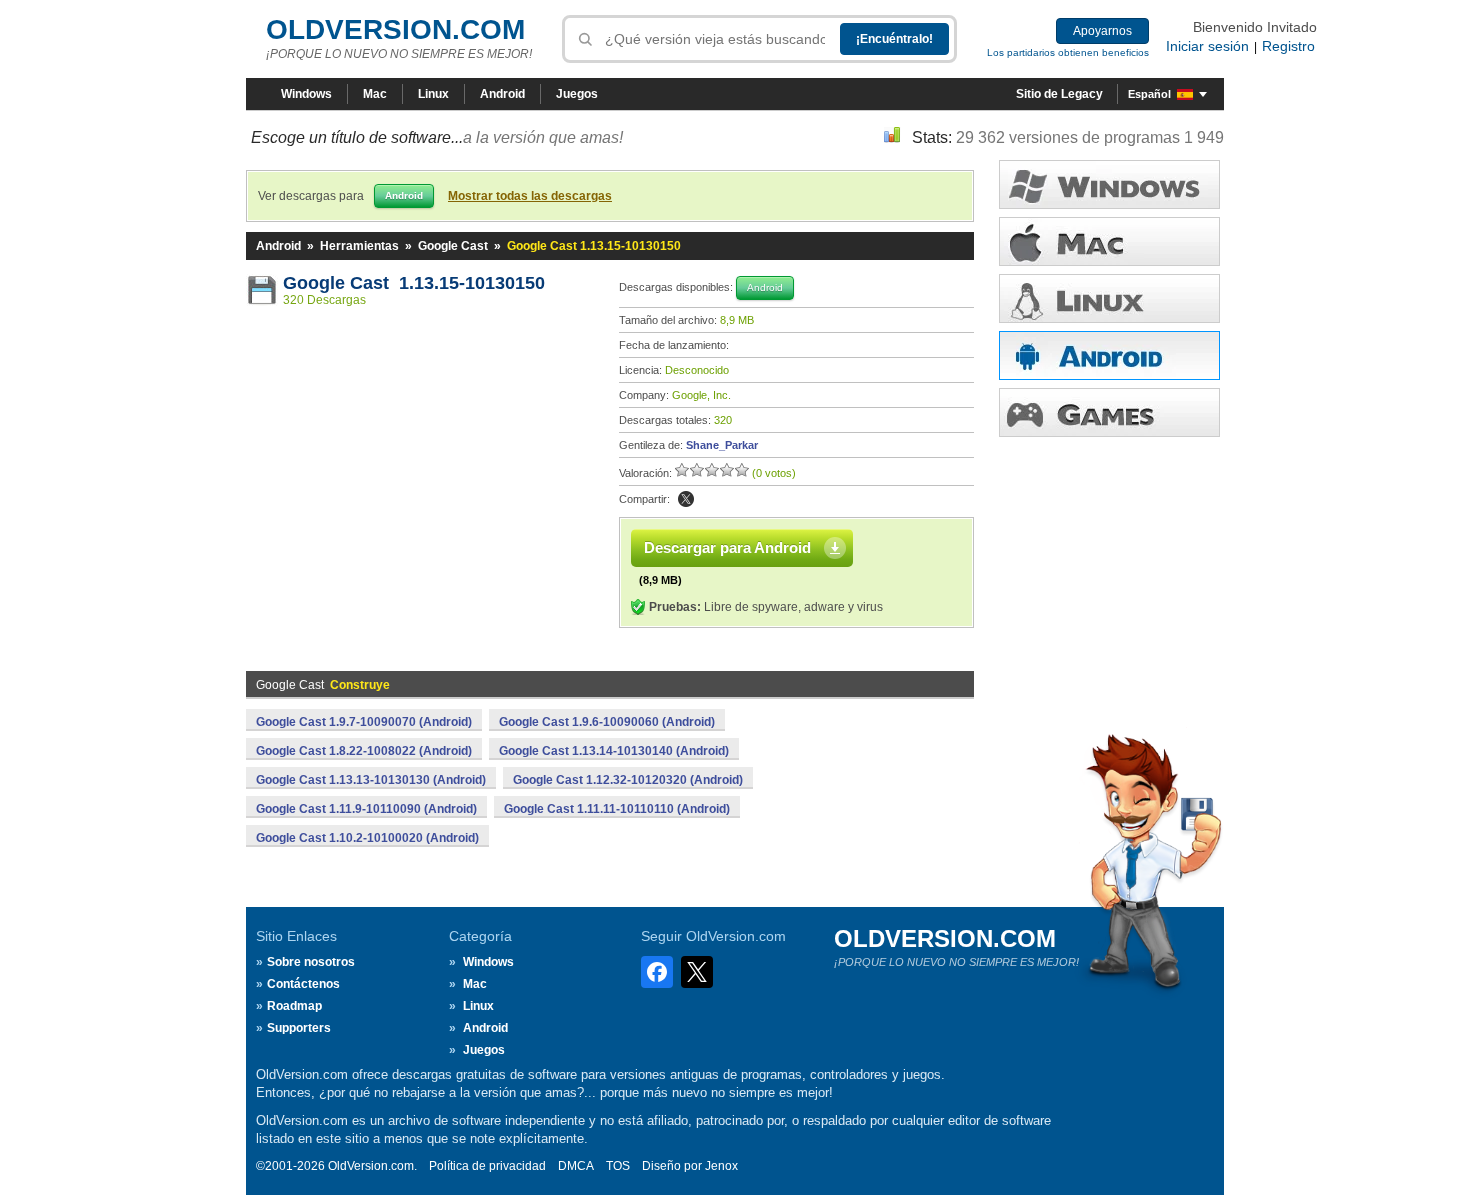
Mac (375, 94)
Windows (306, 94)
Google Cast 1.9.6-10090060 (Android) (607, 722)
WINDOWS (1109, 184)
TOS (618, 1166)
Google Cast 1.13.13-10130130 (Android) (371, 780)
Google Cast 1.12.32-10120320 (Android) (628, 780)
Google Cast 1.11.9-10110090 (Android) (366, 809)
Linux (433, 94)
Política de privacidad (487, 1166)
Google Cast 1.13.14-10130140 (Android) (614, 751)
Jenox (721, 1166)
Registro (1288, 46)
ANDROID (1109, 355)
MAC (1109, 241)
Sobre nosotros (311, 962)
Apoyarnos (1102, 31)
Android (502, 94)
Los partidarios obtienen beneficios (1068, 52)
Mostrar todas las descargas (530, 196)
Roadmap (294, 1006)
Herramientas (359, 246)
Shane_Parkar (722, 445)
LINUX (1109, 298)
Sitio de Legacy (1059, 94)
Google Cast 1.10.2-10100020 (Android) (367, 838)
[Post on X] (686, 499)
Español (1149, 94)
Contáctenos (303, 984)
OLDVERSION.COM (395, 29)
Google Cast (453, 246)
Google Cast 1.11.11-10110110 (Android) (617, 809)
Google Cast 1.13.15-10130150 (414, 283)
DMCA (576, 1166)
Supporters (299, 1028)
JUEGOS (1109, 412)
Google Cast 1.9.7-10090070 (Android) (364, 722)
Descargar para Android (727, 547)
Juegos (577, 94)
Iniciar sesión (1207, 46)
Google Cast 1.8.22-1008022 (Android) (364, 751)
